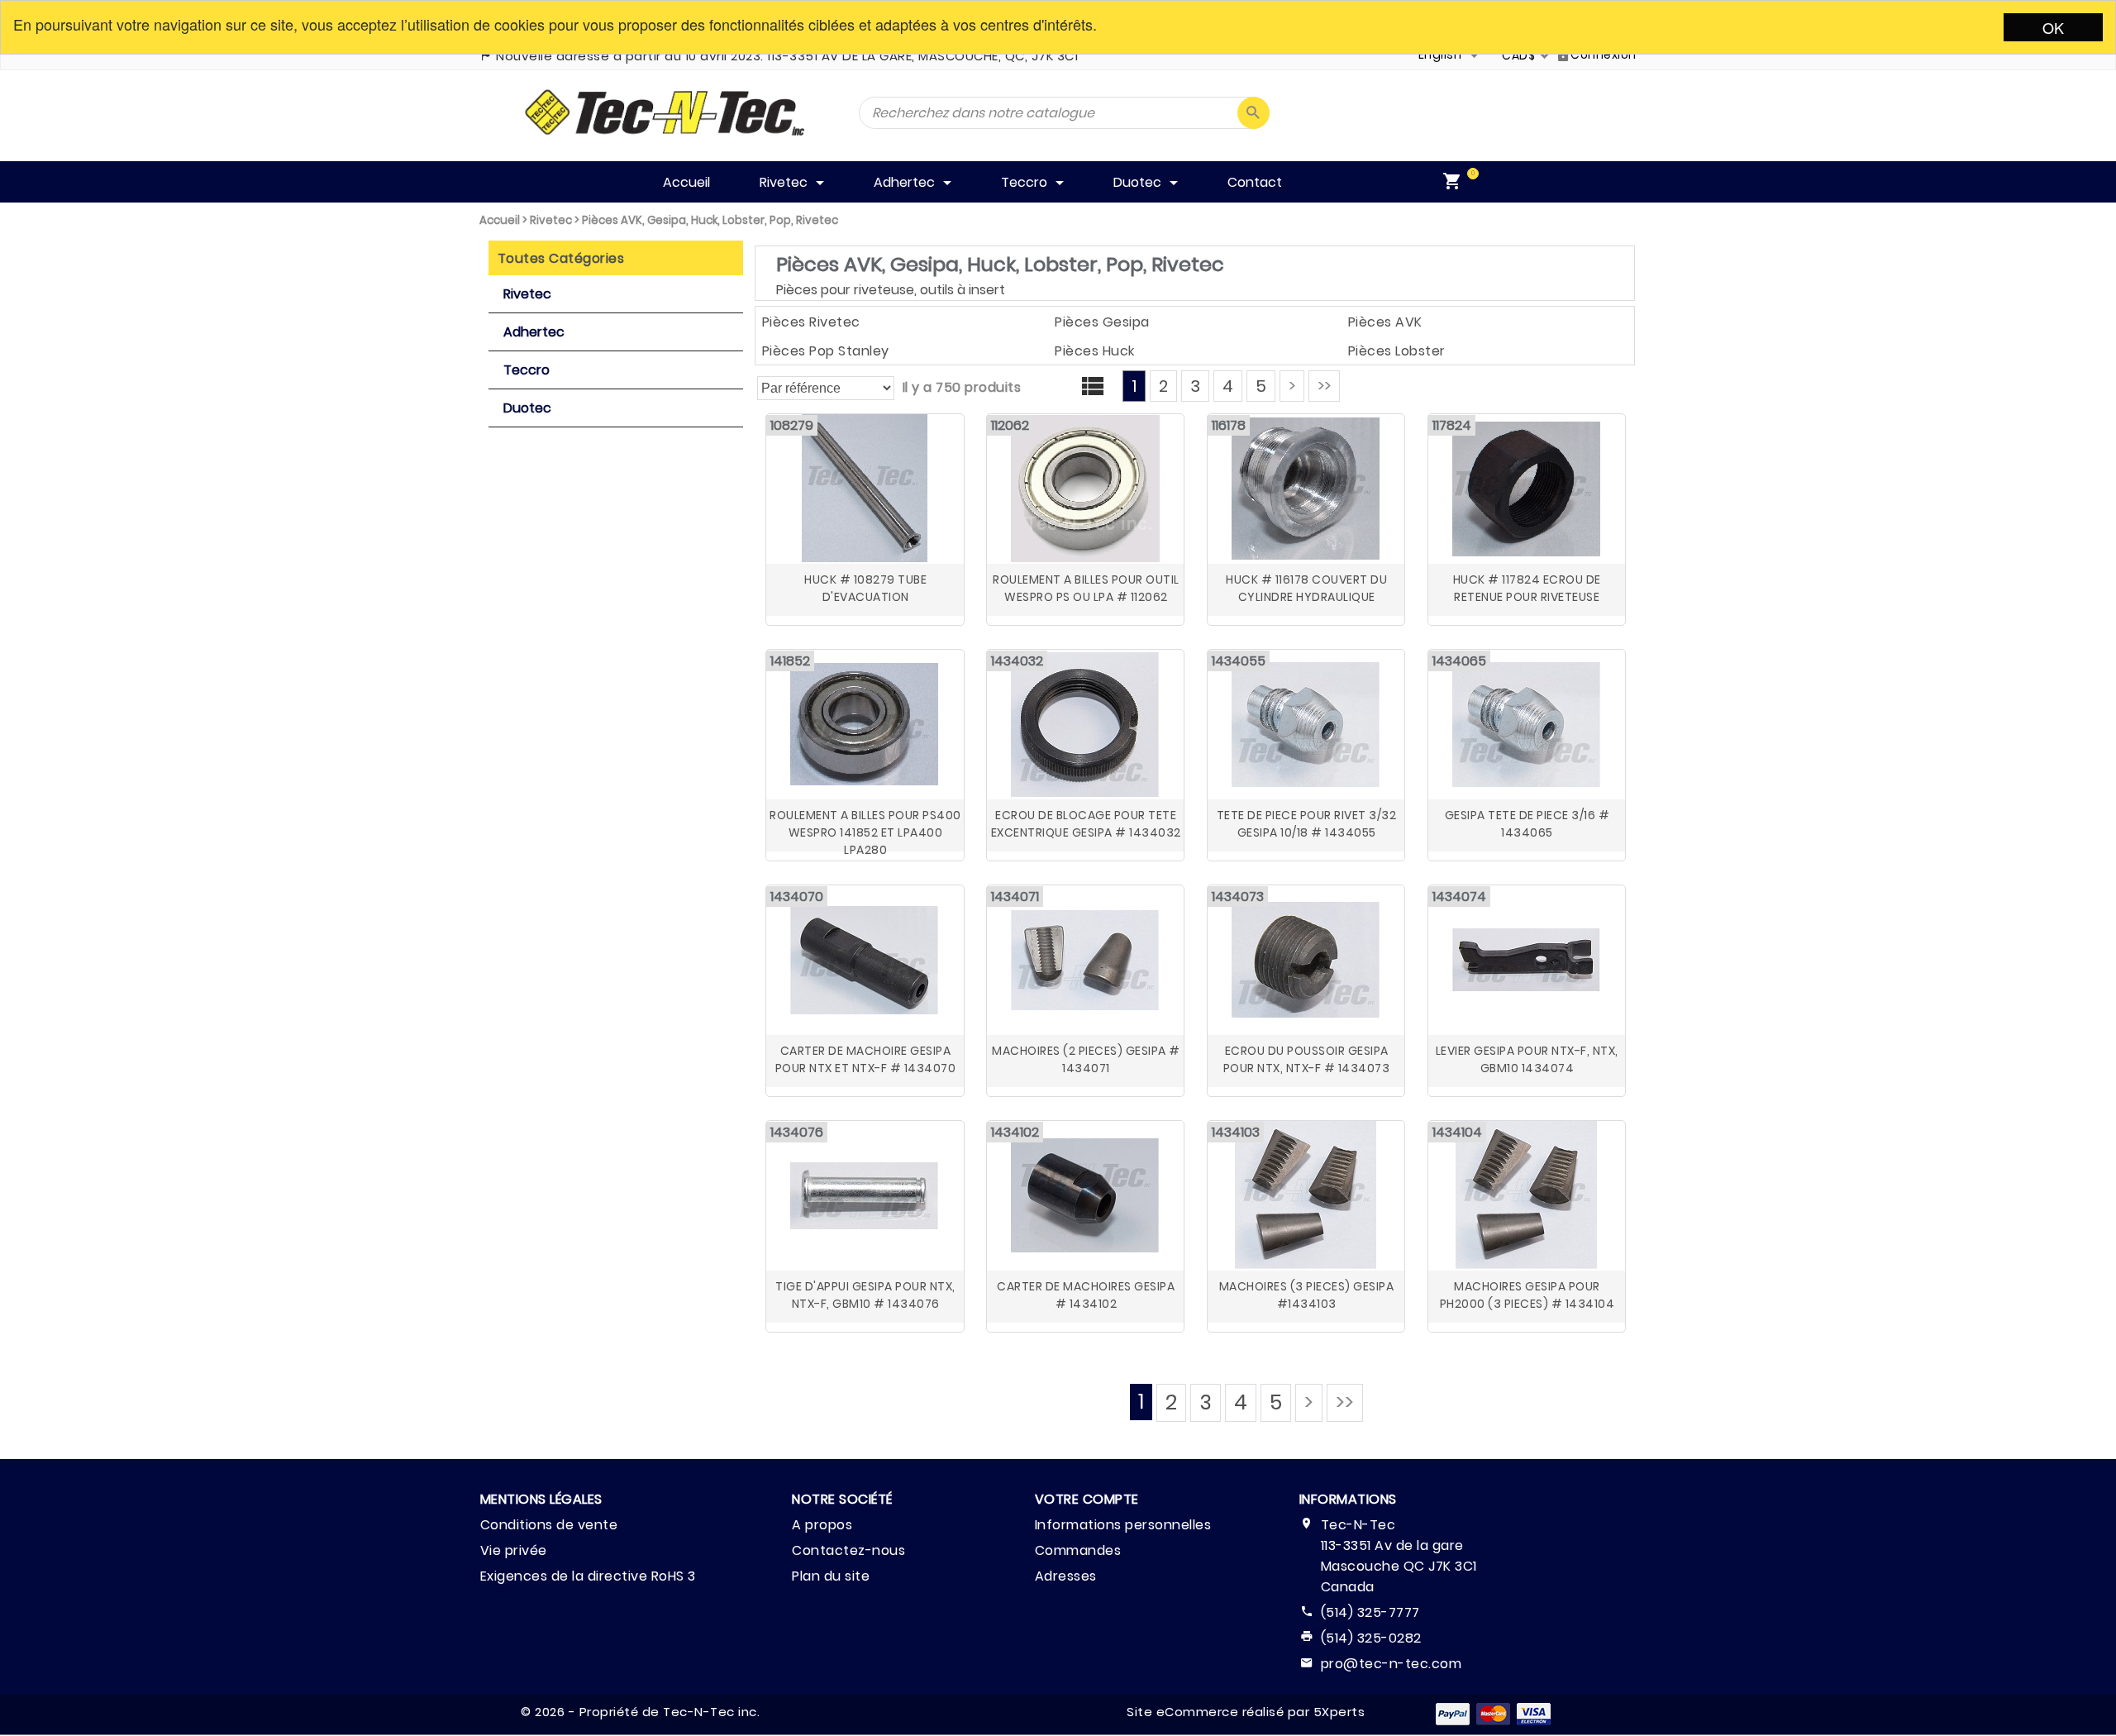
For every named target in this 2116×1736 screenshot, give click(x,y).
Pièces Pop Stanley (826, 351)
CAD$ (1518, 55)
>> (1324, 386)
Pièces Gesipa (1102, 322)
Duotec (527, 408)
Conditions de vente (549, 1525)
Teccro (527, 370)
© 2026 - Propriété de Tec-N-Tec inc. (640, 1712)
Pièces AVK (1385, 322)
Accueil (500, 220)
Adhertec (534, 332)
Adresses (1066, 1576)
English (1440, 55)
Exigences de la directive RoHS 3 (588, 1576)
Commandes (1078, 1550)
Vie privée (514, 1550)
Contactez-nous (848, 1550)
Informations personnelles (1123, 1525)
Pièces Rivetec (811, 322)
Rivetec (551, 220)
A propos (822, 1525)
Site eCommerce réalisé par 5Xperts (1246, 1712)
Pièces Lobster (1397, 351)
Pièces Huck (1095, 351)
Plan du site (831, 1576)
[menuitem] (1456, 182)
